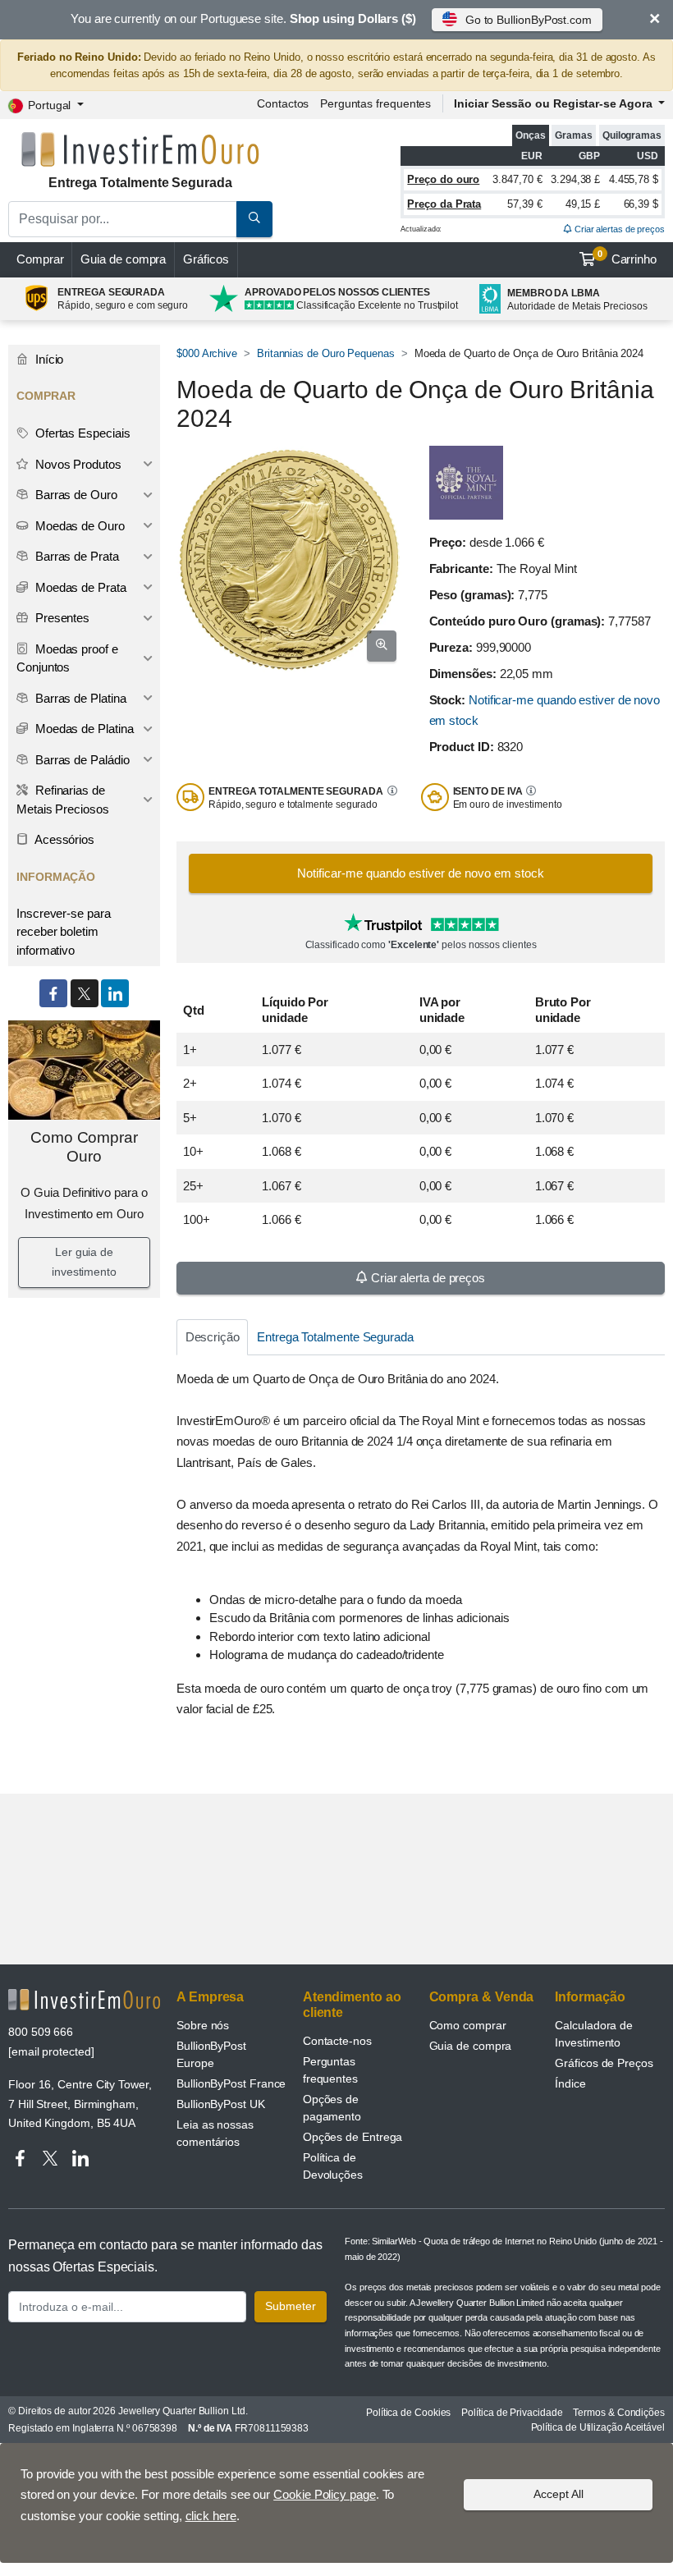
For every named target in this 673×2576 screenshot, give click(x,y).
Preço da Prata (444, 204)
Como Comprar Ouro (84, 1147)
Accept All (559, 2494)
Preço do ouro (443, 179)
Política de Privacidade (512, 2413)
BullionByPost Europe (211, 2054)
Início (48, 359)
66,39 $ (641, 204)
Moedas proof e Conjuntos (67, 658)
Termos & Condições (619, 2413)
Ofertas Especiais (81, 433)
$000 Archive (207, 353)
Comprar (40, 259)
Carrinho (627, 258)
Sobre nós (203, 2025)
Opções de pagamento (332, 2108)
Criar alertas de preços (618, 229)
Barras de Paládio (81, 760)
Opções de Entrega (353, 2137)
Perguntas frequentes (375, 103)
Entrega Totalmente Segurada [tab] (335, 1337)
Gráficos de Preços (604, 2063)
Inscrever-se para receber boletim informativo (64, 932)
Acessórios (63, 839)
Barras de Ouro (75, 495)
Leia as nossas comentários (215, 2133)
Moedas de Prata (79, 587)
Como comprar (468, 2025)
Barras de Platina (79, 698)
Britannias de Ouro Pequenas (326, 353)
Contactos (283, 103)
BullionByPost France (231, 2083)
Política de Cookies (408, 2413)
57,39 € (524, 204)
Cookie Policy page (325, 2494)
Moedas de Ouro (78, 526)
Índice (570, 2083)
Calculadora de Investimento (594, 2034)
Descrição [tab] (213, 1337)
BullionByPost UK (221, 2104)
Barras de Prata (76, 556)
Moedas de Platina (83, 729)
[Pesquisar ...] (254, 219)
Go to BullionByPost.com (529, 20)
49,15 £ (583, 204)
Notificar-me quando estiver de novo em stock (421, 873)
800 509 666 (41, 2032)
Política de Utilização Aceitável (598, 2427)
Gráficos (206, 259)
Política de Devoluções (333, 2166)
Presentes (61, 618)
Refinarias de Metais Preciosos (63, 800)
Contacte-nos (337, 2041)
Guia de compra (123, 259)
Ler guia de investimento (84, 1262)
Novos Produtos (77, 464)
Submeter (291, 2306)
